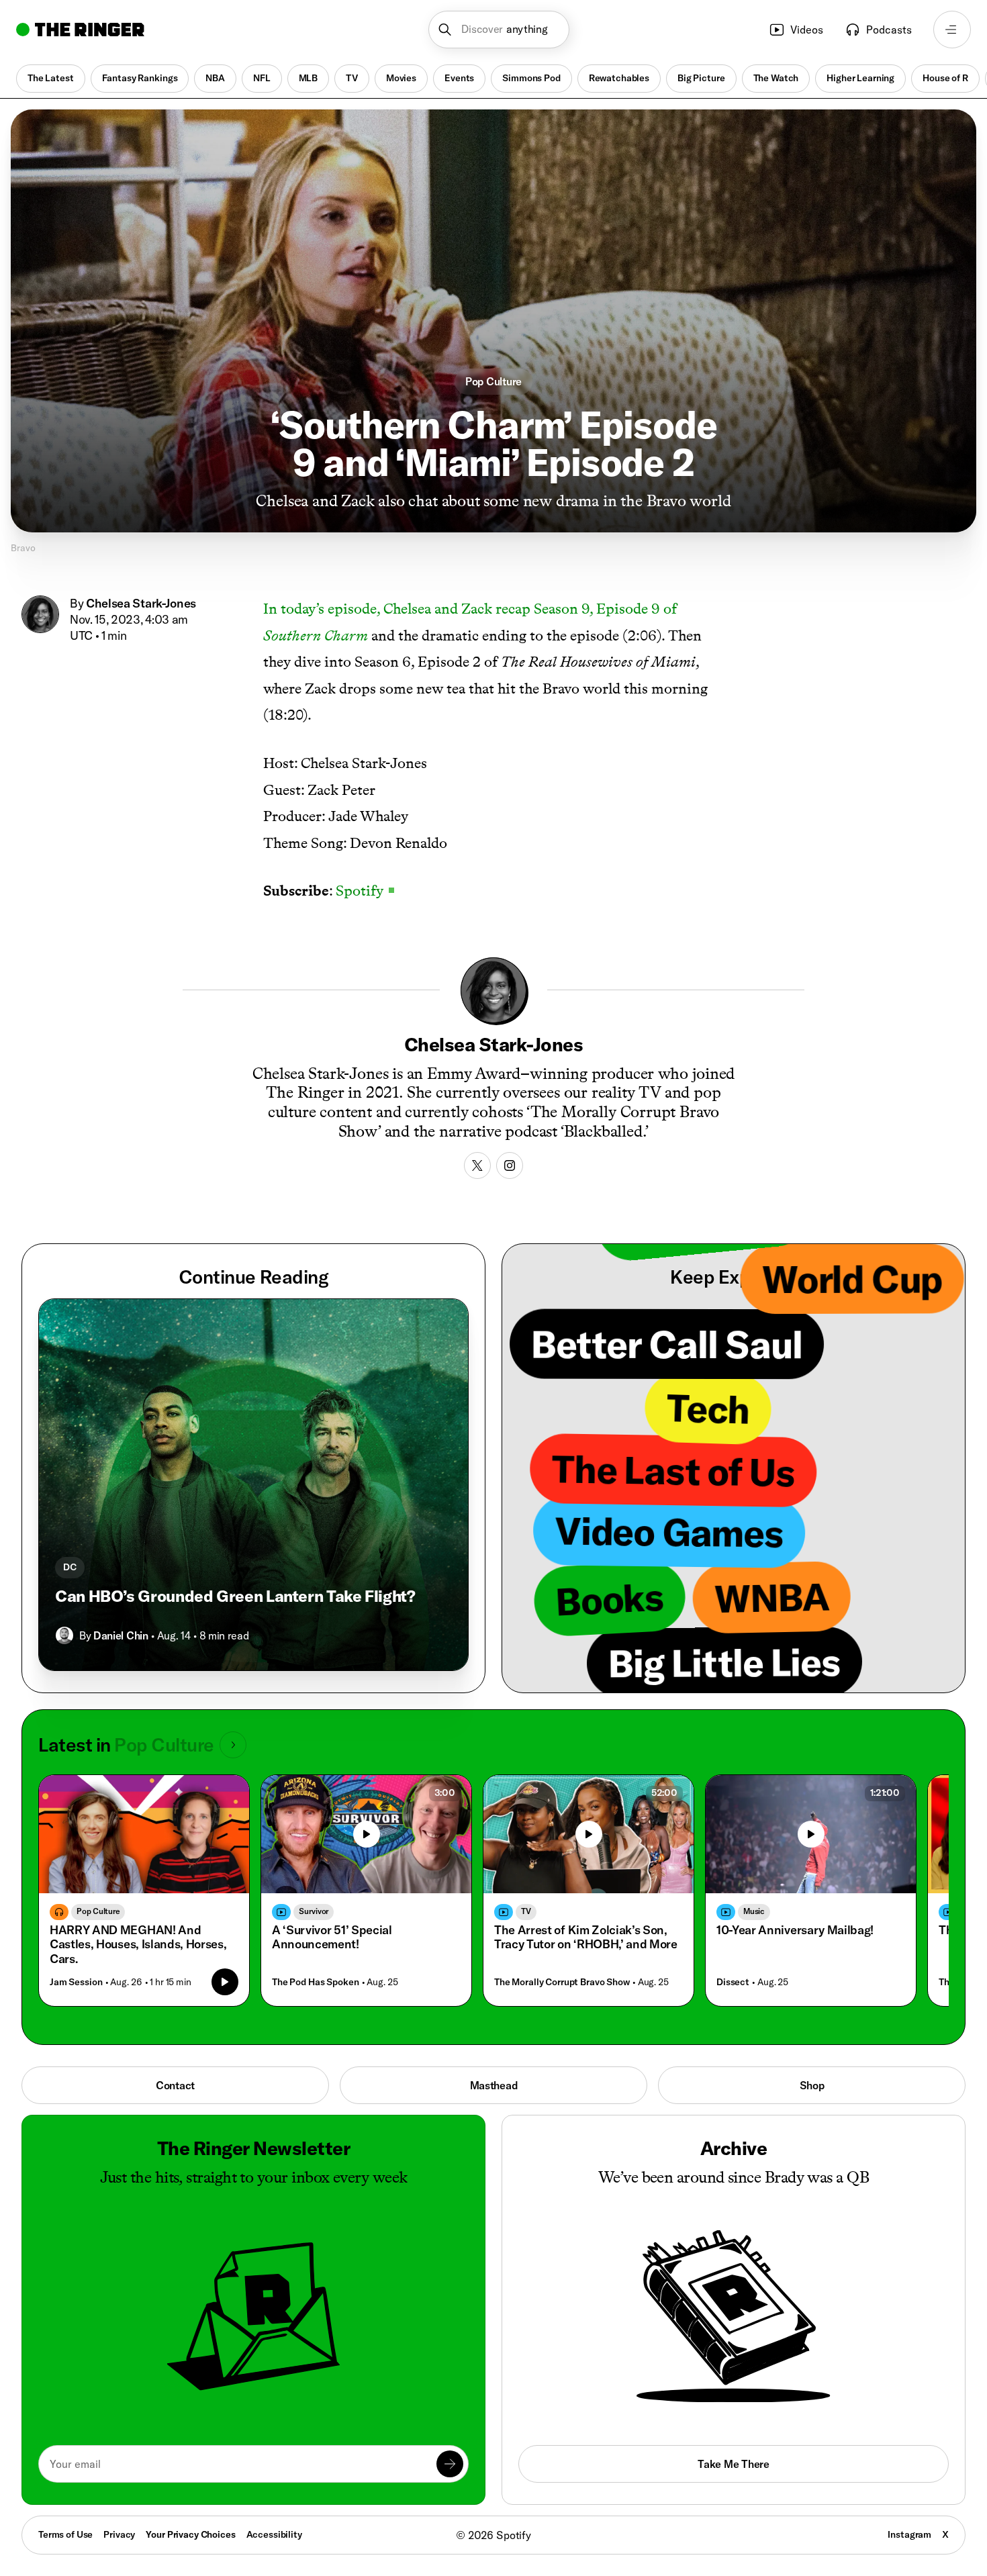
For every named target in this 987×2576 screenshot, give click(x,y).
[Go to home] (80, 30)
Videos (807, 30)
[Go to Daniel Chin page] (64, 1635)
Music (754, 1911)
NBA (215, 78)
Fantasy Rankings (140, 78)
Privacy (119, 2534)
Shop (812, 2085)
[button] (499, 30)
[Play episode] (225, 1982)
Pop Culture (493, 381)
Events (459, 78)
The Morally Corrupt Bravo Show (562, 1982)
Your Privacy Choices (190, 2535)
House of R (945, 78)
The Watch (776, 78)
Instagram (909, 2534)
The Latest (51, 78)
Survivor (314, 1911)
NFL (262, 78)
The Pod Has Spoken (315, 1982)
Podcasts (889, 30)
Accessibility (274, 2534)
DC (70, 1567)
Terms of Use (65, 2534)
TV (352, 78)
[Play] (367, 1834)
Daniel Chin (121, 1635)
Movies (401, 78)
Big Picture (701, 78)
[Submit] (450, 2464)
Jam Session (76, 1982)
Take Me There (733, 2464)
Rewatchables (619, 78)
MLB (309, 78)
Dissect (733, 1982)
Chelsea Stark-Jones (141, 603)
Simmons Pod (531, 78)
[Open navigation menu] (952, 30)
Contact (175, 2085)
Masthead (494, 2085)
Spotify (365, 891)
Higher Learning (860, 78)
